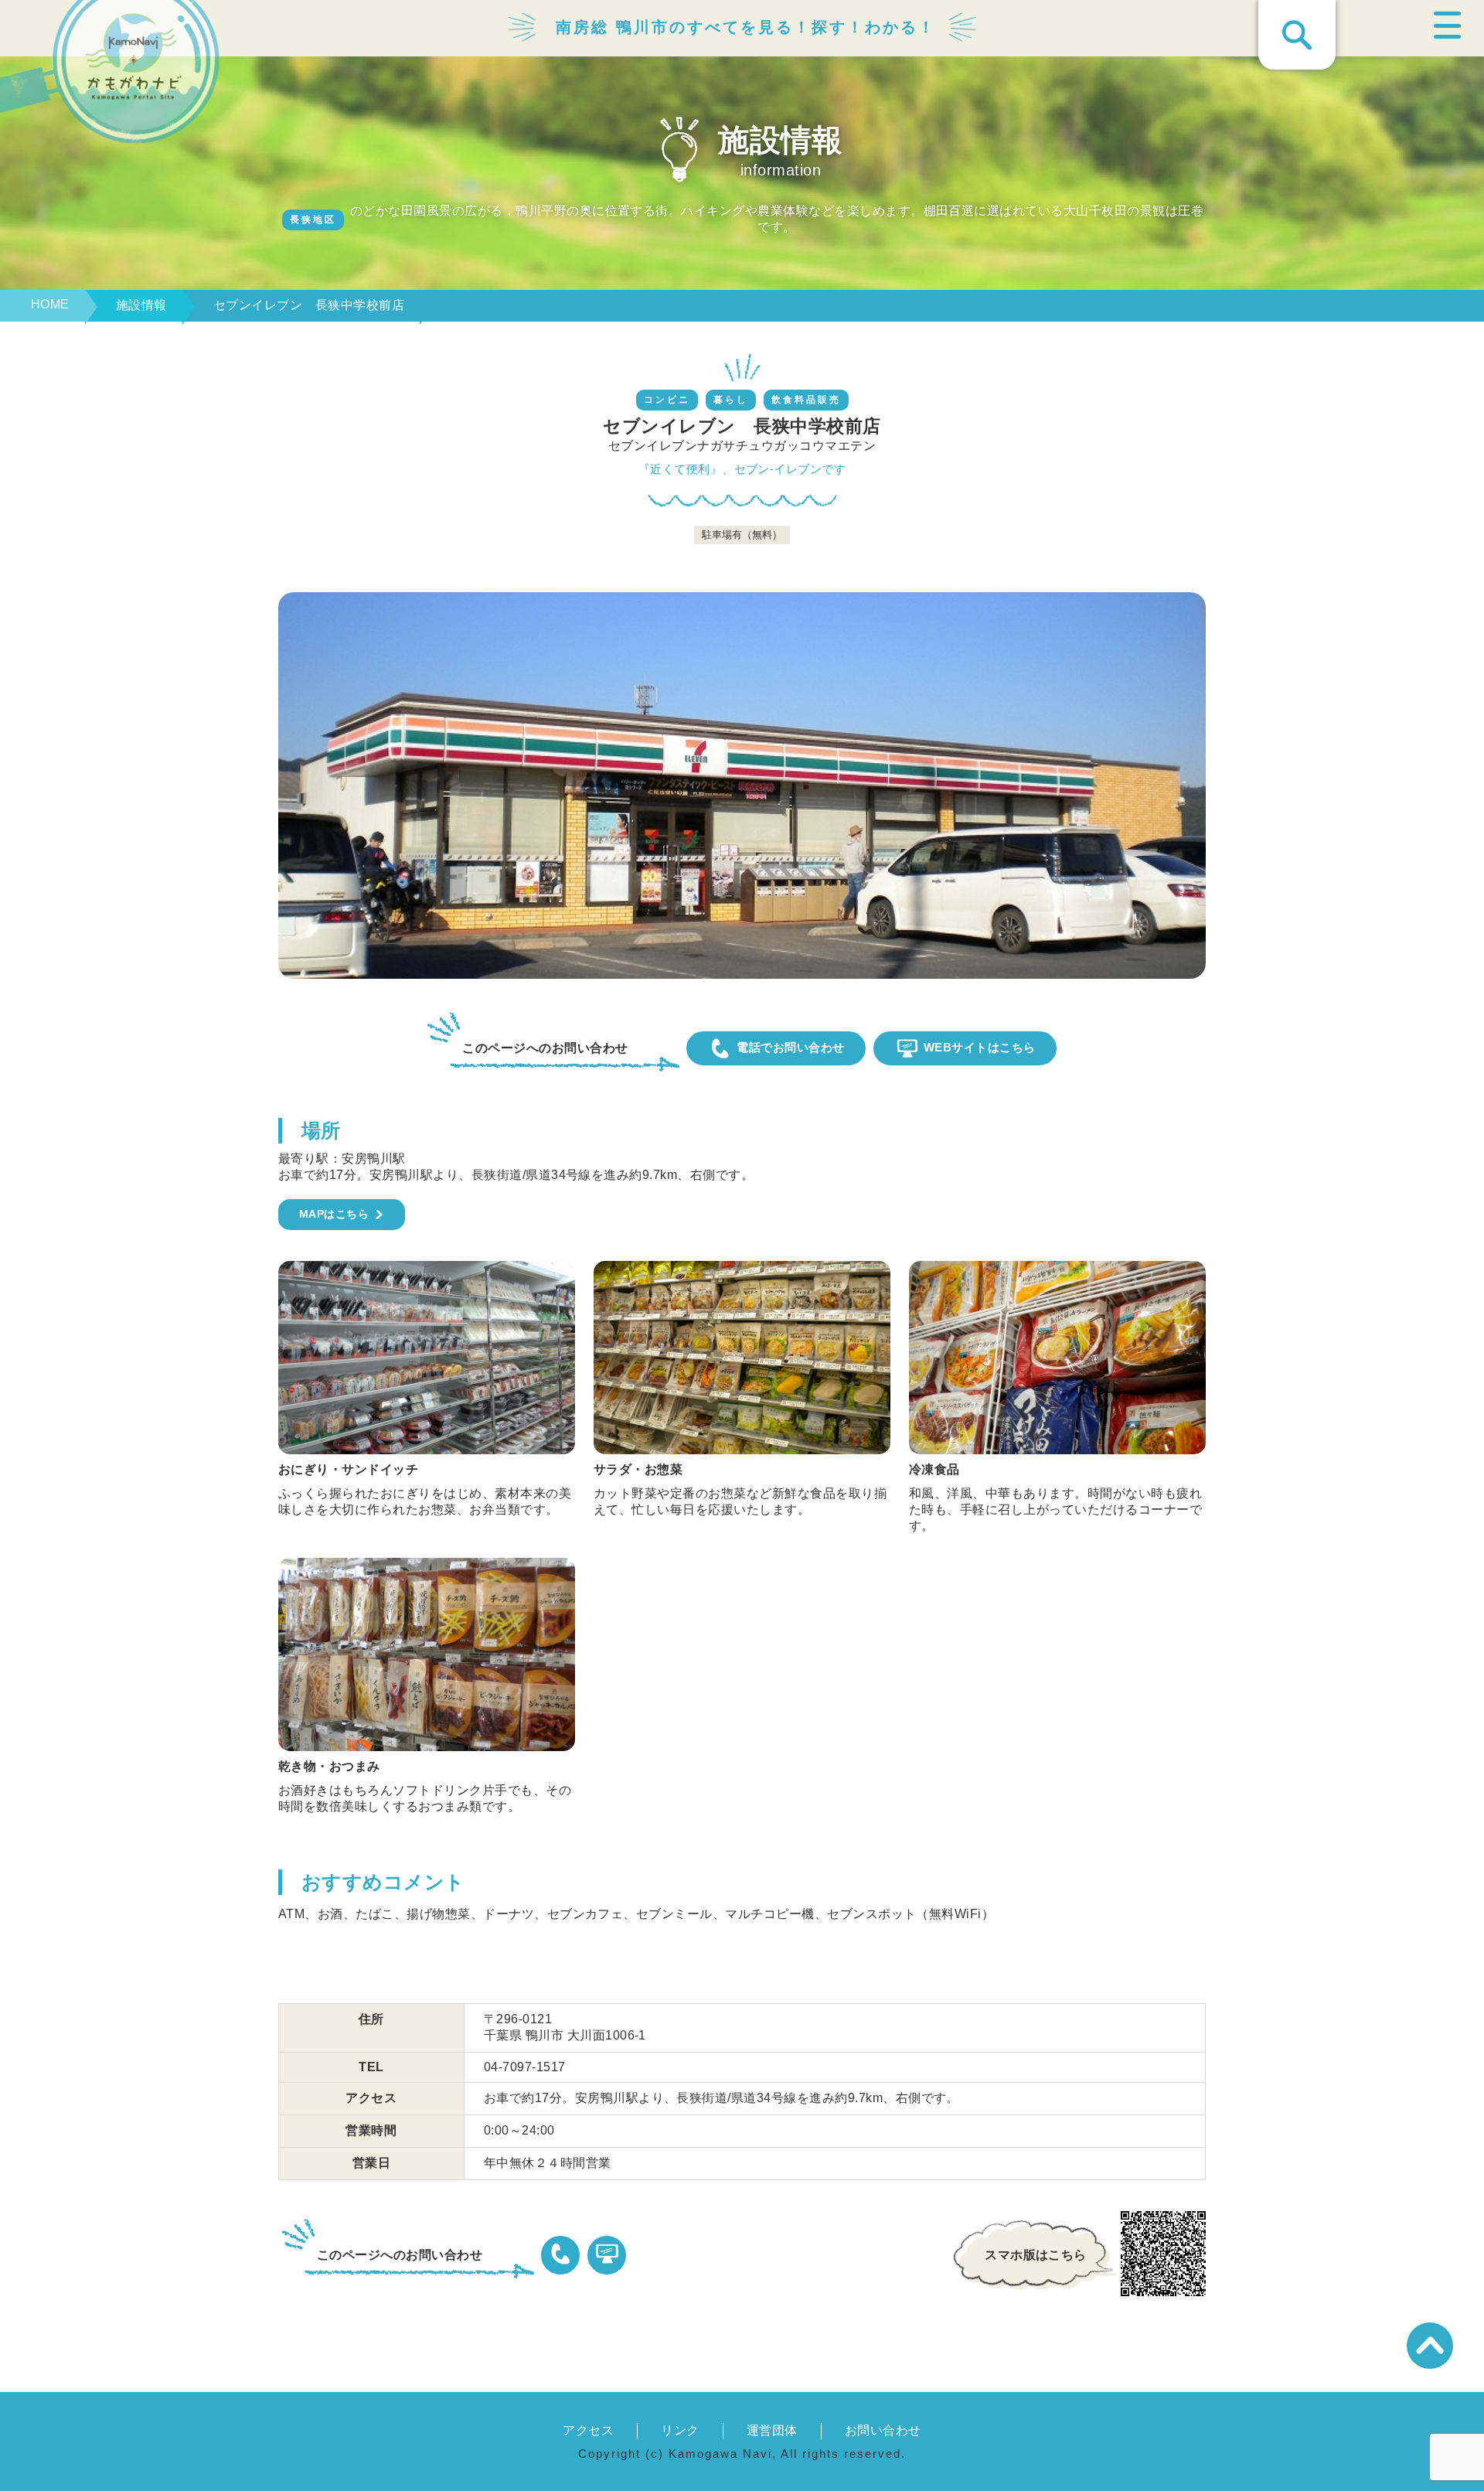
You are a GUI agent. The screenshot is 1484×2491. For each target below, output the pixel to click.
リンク (680, 2430)
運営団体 (772, 2430)
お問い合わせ (883, 2430)
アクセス (588, 2430)
